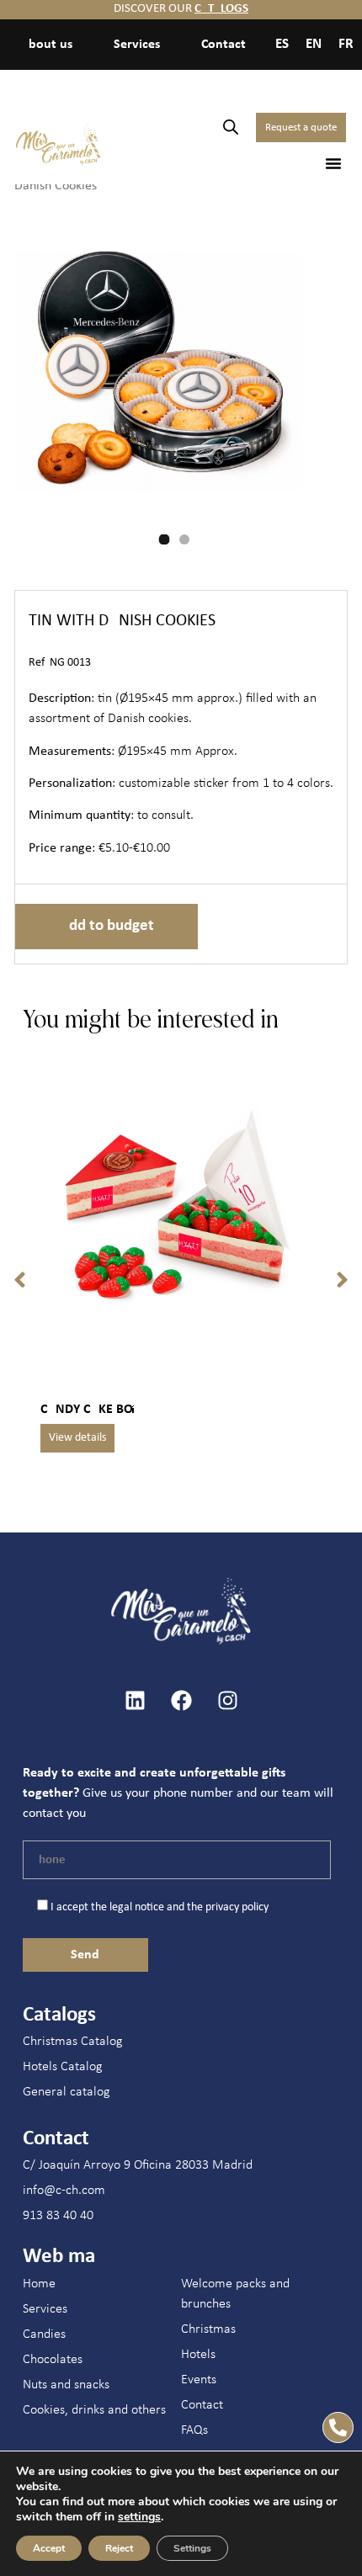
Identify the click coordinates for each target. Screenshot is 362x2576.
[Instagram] (227, 1700)
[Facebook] (181, 1700)
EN (314, 44)
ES (282, 44)
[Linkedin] (135, 1700)
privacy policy (237, 1907)
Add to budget (106, 926)
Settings (192, 2548)
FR (346, 44)
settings (139, 2517)
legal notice (137, 1907)
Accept (49, 2548)
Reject (119, 2548)
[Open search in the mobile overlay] (231, 127)
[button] (333, 163)
